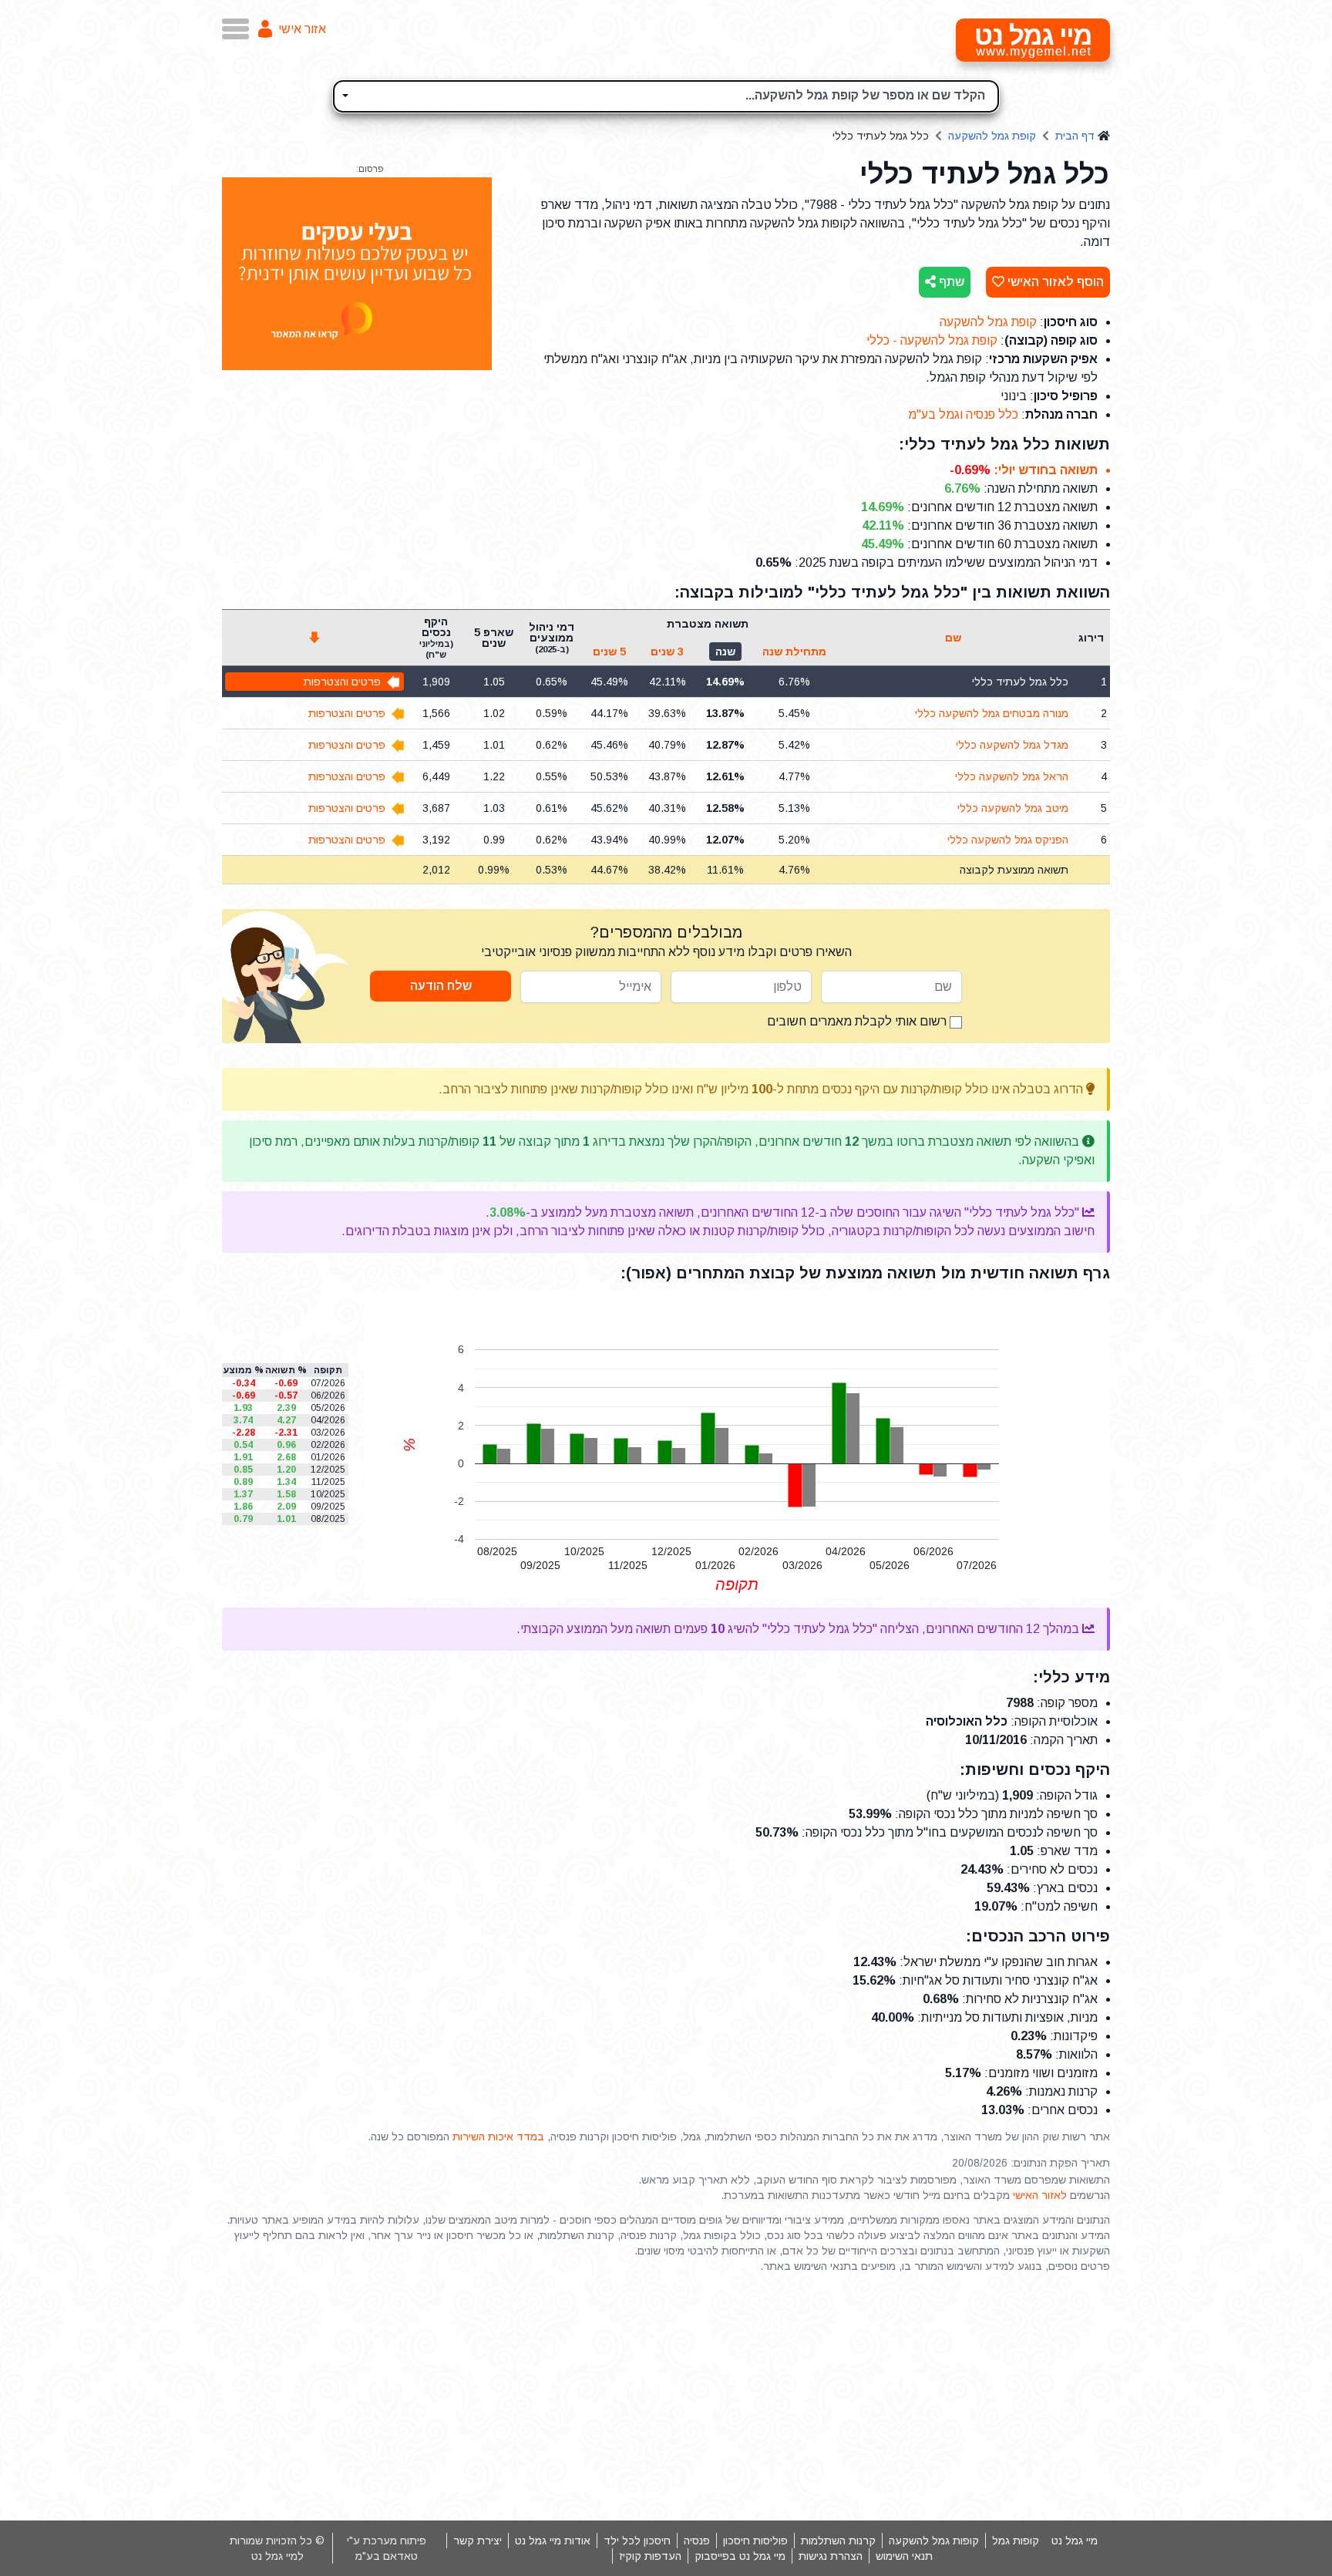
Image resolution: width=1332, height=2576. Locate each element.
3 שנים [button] (667, 652)
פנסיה (697, 2541)
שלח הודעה (441, 986)
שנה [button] (725, 652)
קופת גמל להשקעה (992, 136)
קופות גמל (1016, 2541)
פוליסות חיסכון (755, 2541)
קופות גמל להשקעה (934, 2541)
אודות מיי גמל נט (553, 2541)
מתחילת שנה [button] (794, 652)
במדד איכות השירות (498, 2137)
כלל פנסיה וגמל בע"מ (963, 414)
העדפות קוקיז (650, 2556)
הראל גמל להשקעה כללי (1012, 776)
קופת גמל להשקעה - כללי (932, 340)
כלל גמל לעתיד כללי (1020, 682)
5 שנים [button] (609, 652)
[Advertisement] (666, 2397)
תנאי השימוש (904, 2556)
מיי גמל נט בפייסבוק (740, 2556)
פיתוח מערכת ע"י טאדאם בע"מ (387, 2548)
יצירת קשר (478, 2541)
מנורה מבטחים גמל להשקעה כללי (992, 713)
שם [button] (953, 638)
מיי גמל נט (1075, 2541)
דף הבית (1075, 136)
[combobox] (666, 96)
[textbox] (666, 94)
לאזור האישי (1040, 2195)
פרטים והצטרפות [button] (342, 682)
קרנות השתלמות (838, 2541)
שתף (950, 282)
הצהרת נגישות (831, 2556)
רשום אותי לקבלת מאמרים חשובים (858, 1021)
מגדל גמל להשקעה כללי (1012, 745)
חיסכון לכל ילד (637, 2541)
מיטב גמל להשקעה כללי (1013, 808)
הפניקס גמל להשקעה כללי (1008, 840)
